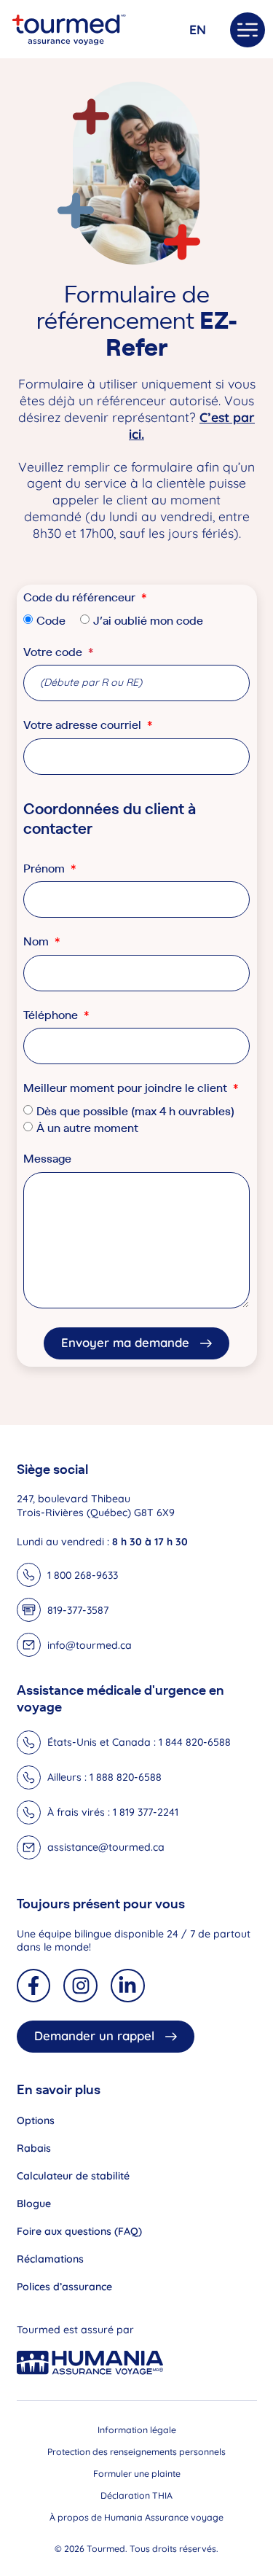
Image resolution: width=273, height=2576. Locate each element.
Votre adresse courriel (84, 726)
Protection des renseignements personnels (136, 2452)
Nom (37, 942)
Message (47, 1159)
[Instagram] (80, 1986)
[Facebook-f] (34, 1986)
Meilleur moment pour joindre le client (127, 1089)
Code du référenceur (81, 598)
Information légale (137, 2430)
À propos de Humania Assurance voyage (136, 2517)
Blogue (34, 2204)
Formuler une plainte (137, 2474)
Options (36, 2120)
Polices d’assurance (64, 2287)
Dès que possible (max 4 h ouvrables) (135, 1111)
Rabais (34, 2148)
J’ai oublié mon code (148, 620)
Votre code (58, 653)
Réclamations (50, 2259)
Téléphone (52, 1016)
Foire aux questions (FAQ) (79, 2231)
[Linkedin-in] (128, 1986)
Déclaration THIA (136, 2495)
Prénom (45, 869)
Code (51, 620)
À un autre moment (87, 1128)
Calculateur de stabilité (73, 2176)
